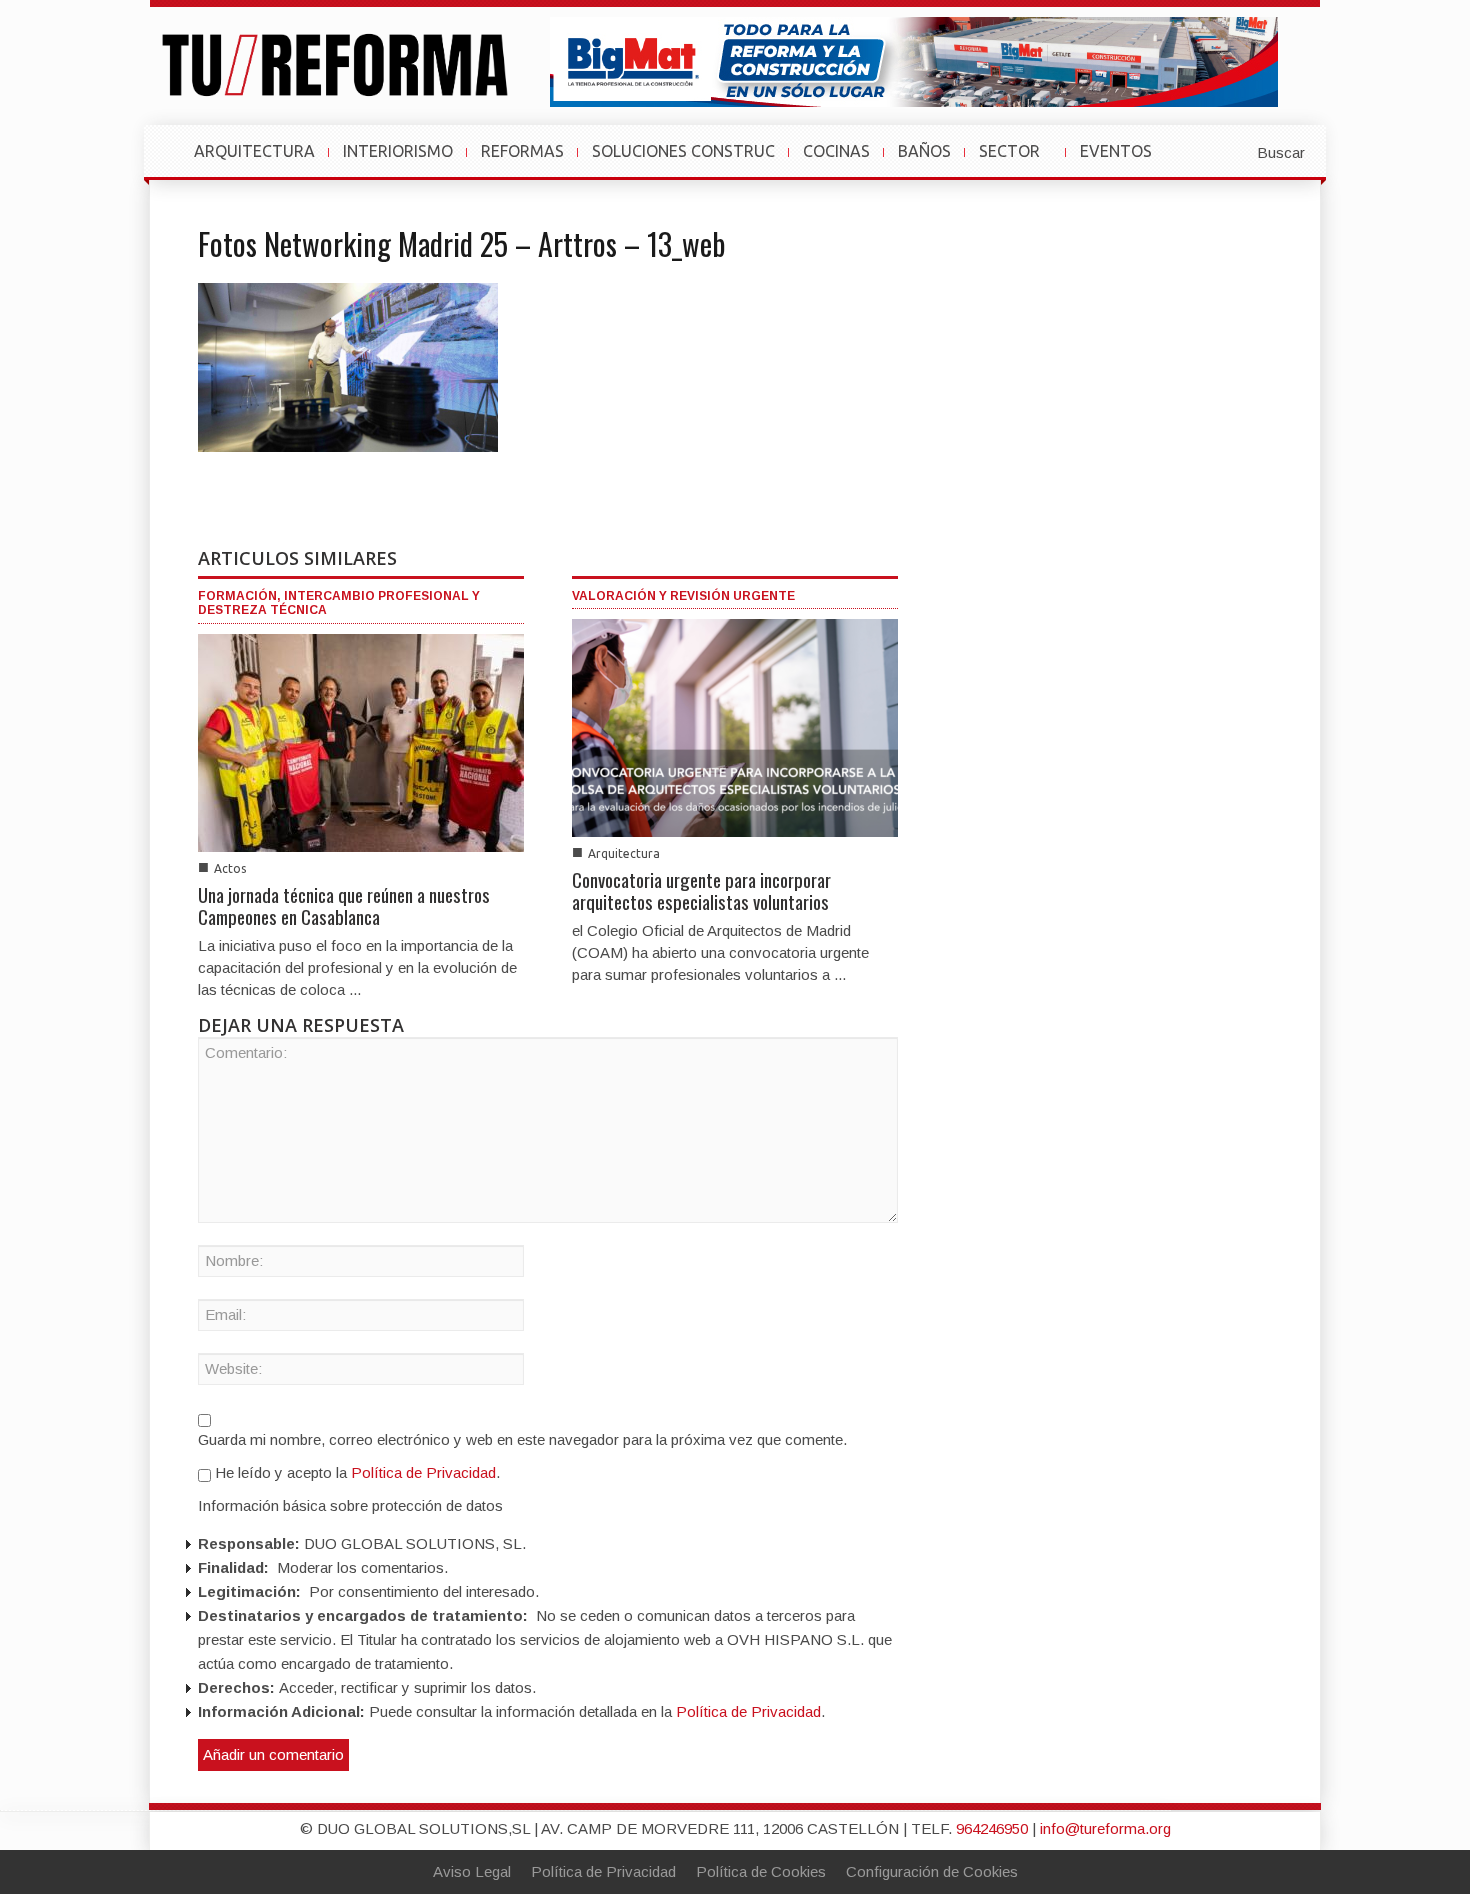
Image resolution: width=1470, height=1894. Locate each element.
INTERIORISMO (398, 151)
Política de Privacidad (423, 1472)
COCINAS (836, 151)
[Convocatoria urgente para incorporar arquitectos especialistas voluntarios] (735, 726)
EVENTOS (1124, 161)
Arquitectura (624, 853)
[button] (1232, 151)
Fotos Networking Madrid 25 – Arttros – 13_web (461, 243)
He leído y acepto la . (355, 1472)
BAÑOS (924, 151)
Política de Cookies (761, 1871)
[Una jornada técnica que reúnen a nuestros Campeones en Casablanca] (361, 741)
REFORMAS (522, 151)
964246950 (992, 1828)
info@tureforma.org (1105, 1828)
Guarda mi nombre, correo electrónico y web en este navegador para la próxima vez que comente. (522, 1439)
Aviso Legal (472, 1871)
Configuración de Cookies (932, 1871)
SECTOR (1017, 161)
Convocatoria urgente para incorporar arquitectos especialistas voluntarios (701, 890)
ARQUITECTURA (254, 151)
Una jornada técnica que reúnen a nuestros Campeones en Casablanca (344, 905)
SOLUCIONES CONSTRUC (683, 151)
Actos (230, 868)
